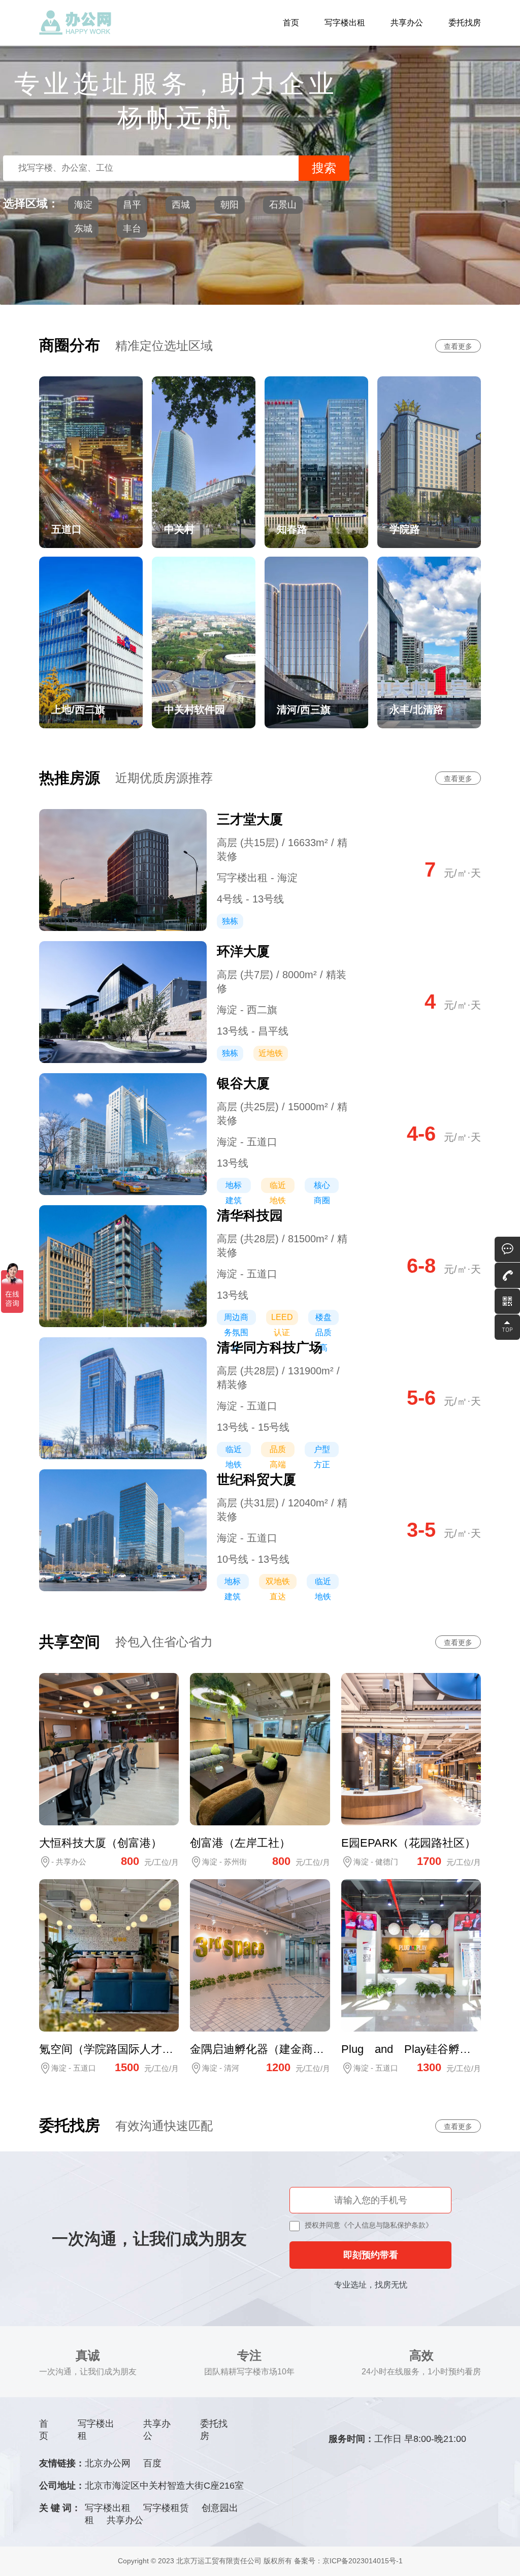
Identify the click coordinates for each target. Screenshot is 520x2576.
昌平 (132, 205)
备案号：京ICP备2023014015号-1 (348, 2561)
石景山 (283, 205)
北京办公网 (108, 2463)
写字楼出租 (345, 23)
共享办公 (407, 23)
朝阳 (230, 205)
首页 (291, 23)
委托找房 (465, 23)
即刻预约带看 (371, 2255)
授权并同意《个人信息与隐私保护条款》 (369, 2225)
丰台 (132, 229)
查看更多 (458, 346)
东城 (83, 229)
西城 (181, 205)
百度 (152, 2463)
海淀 (83, 205)
